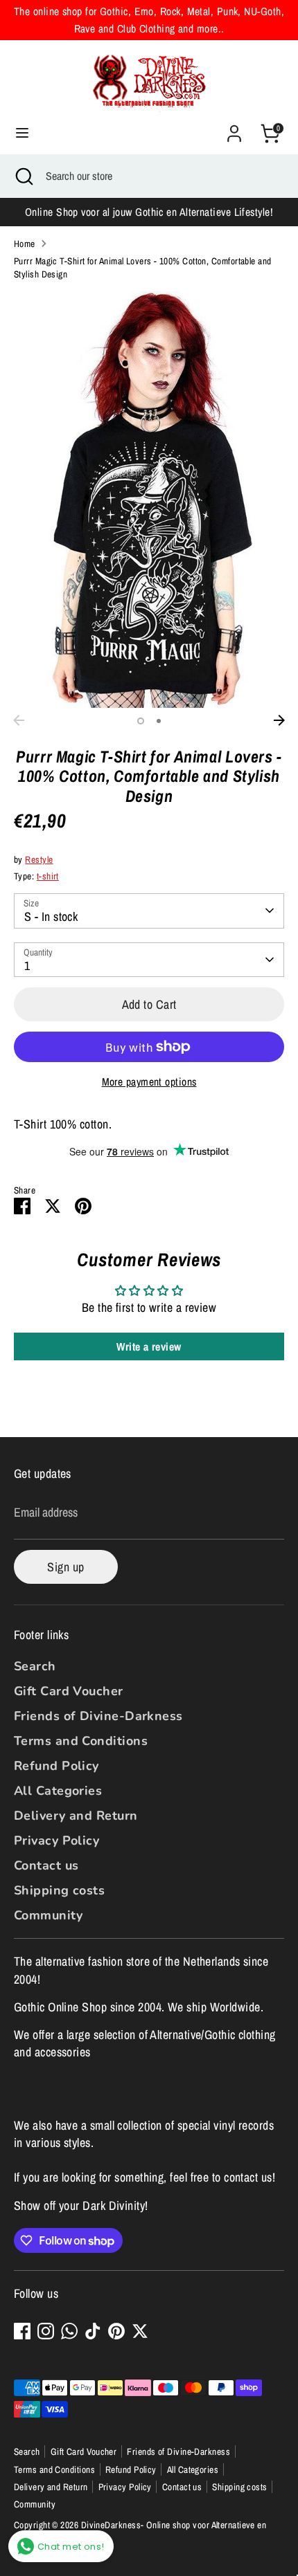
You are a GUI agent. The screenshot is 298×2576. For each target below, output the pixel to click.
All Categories (58, 1791)
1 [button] (141, 721)
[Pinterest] (116, 2331)
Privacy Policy (56, 1840)
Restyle (39, 859)
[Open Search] (23, 176)
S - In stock (51, 916)
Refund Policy (56, 1766)
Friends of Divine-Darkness (98, 1716)
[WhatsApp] (69, 2331)
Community (48, 1915)
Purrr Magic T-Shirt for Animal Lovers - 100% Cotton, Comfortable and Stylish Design (143, 267)
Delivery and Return (76, 1816)
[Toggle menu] (22, 133)
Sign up (65, 1567)
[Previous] (19, 720)
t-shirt (48, 876)
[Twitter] (140, 2331)
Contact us (46, 1865)
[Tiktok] (93, 2331)
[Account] (234, 128)
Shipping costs (59, 1890)
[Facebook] (22, 2331)
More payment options (149, 1082)
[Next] (279, 720)
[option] (149, 500)
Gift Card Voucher (69, 1691)
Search (35, 1666)
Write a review (149, 1346)
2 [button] (159, 721)
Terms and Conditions (81, 1741)
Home (25, 244)
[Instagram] (46, 2331)
